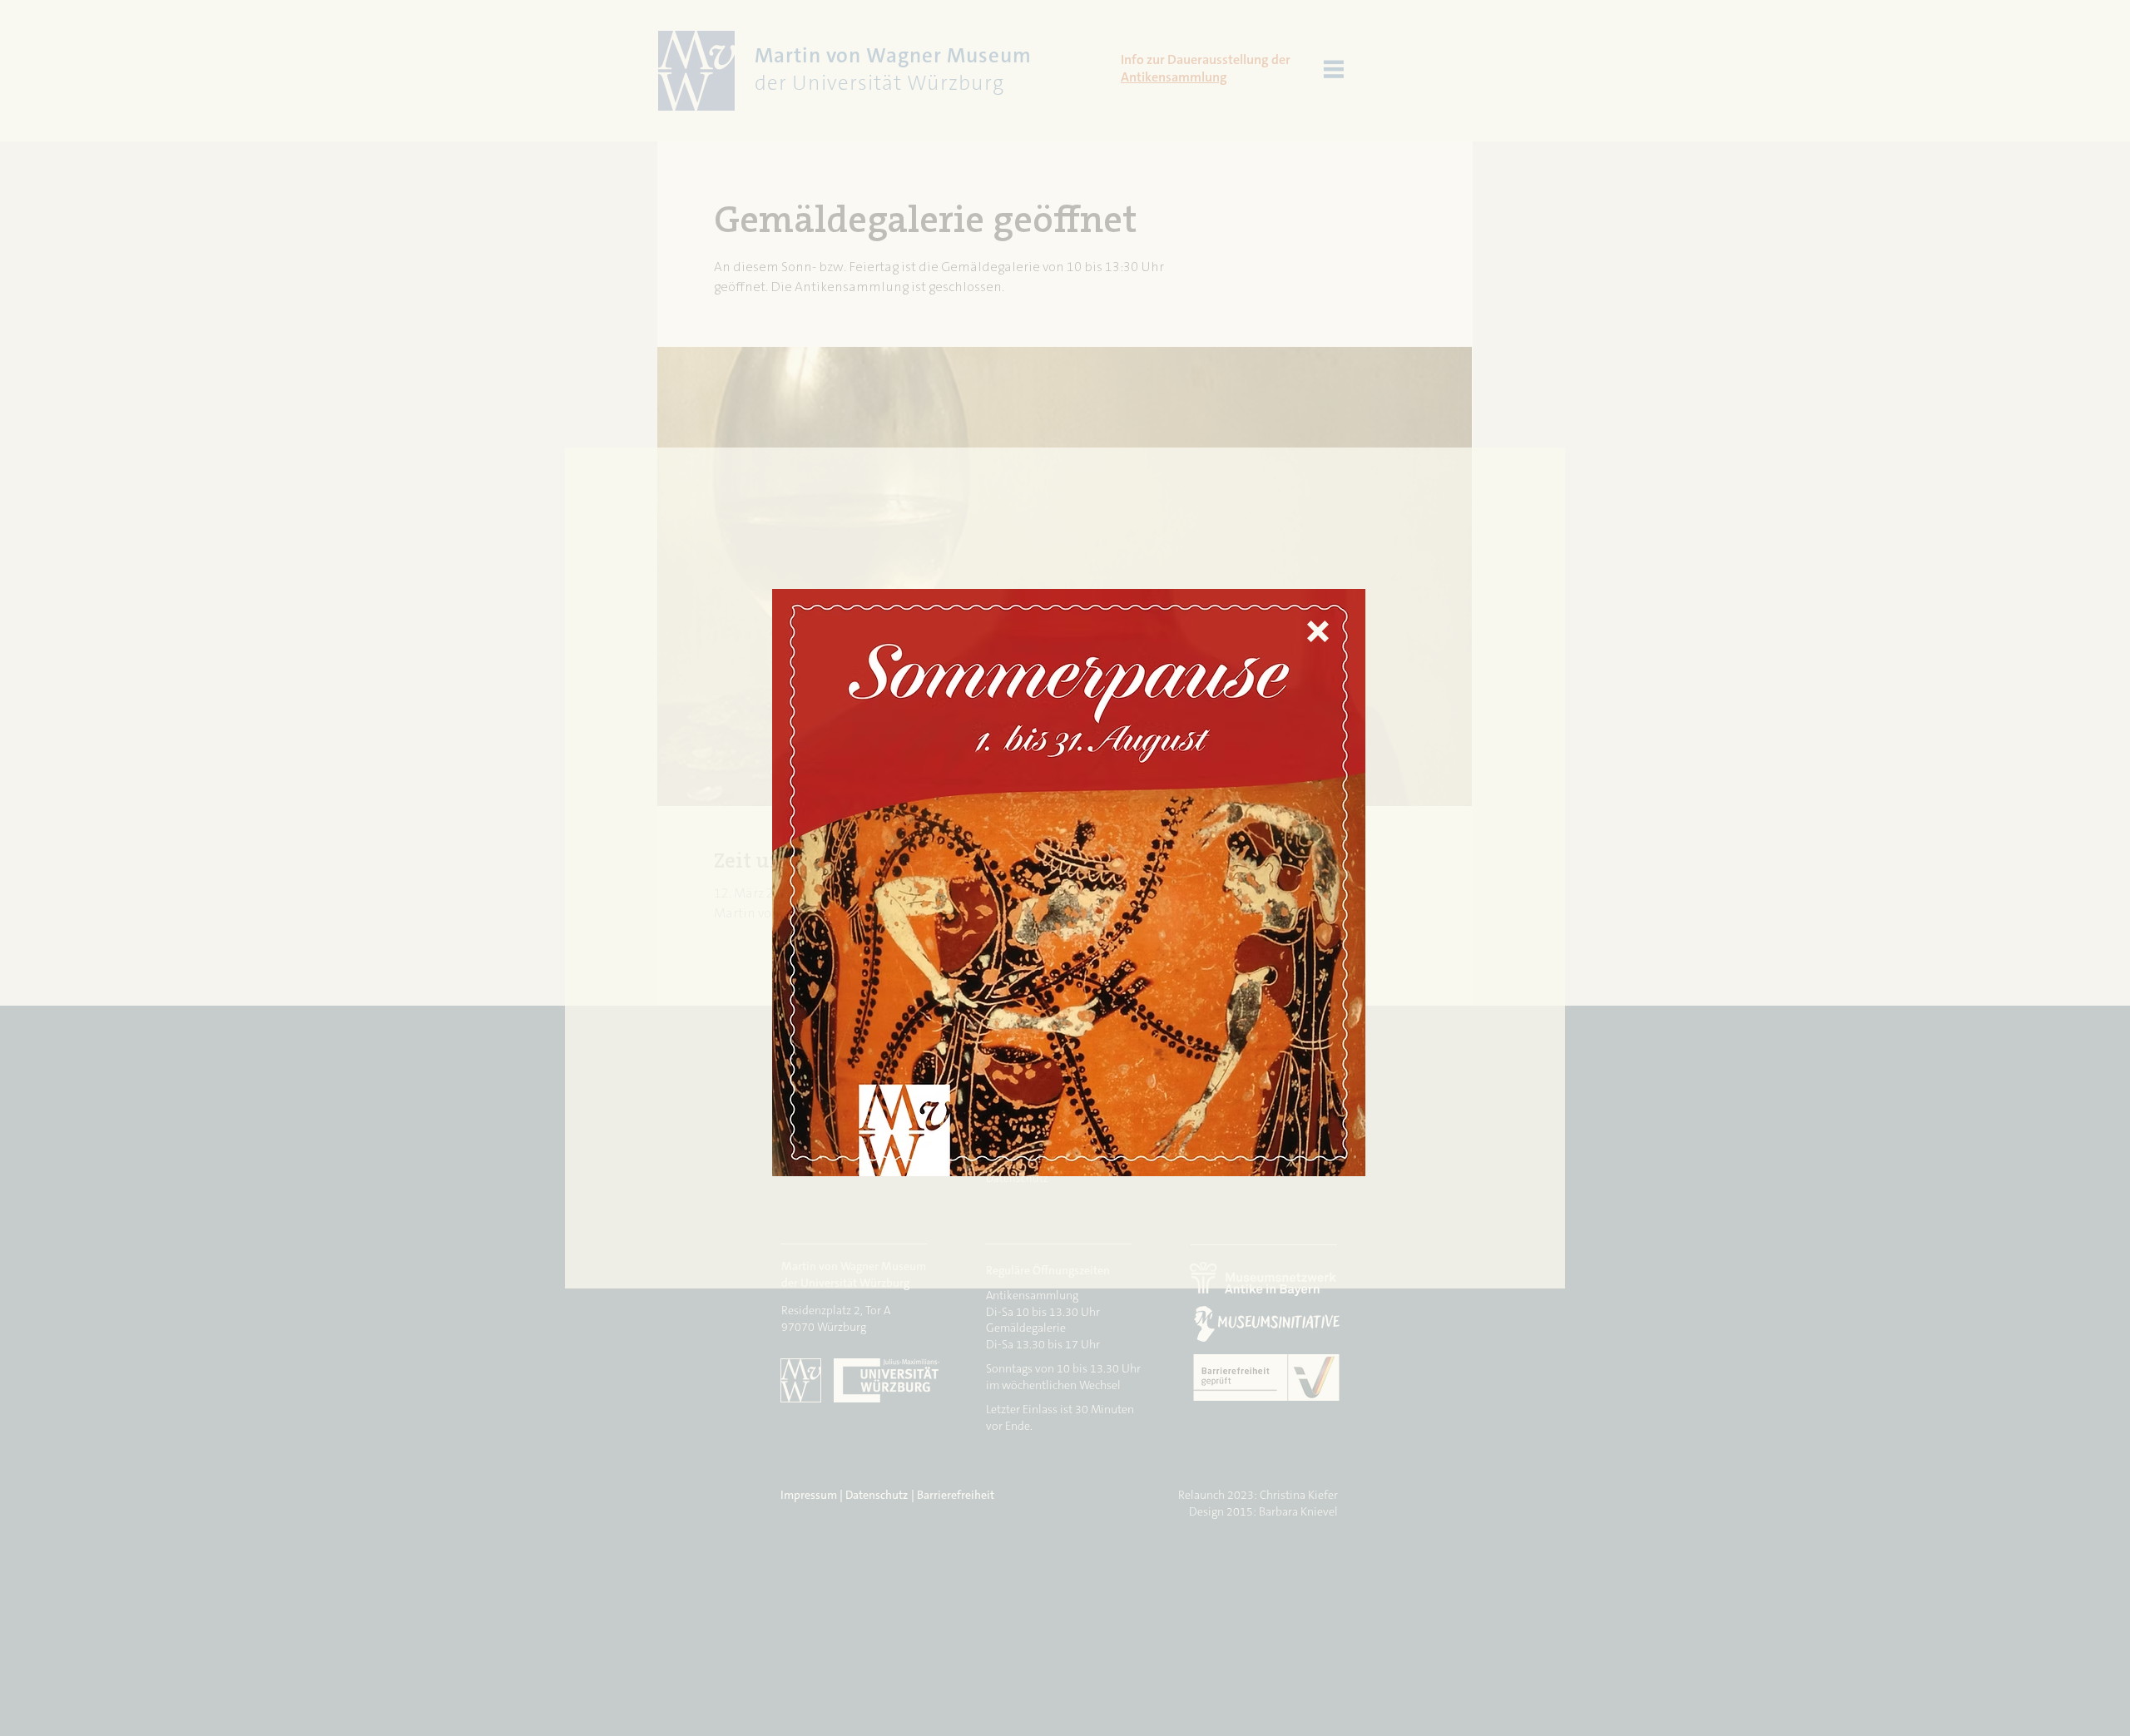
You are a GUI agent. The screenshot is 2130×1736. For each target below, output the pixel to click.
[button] (1318, 631)
